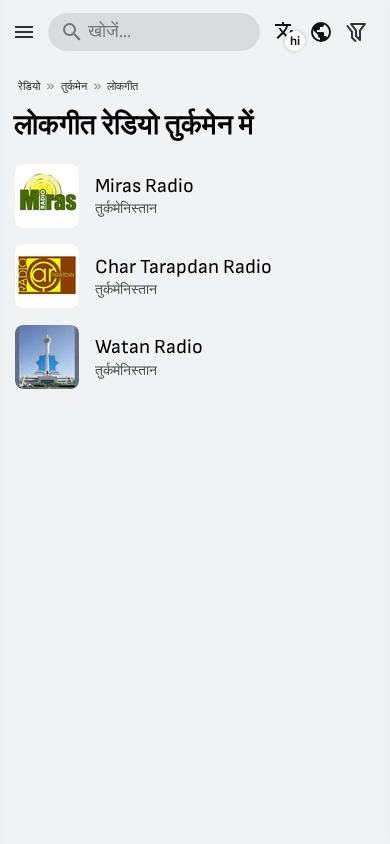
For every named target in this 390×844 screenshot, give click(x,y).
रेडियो (29, 86)
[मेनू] (24, 32)
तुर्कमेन (74, 86)
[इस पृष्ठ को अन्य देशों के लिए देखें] (321, 32)
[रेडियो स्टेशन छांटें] (356, 32)
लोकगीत (122, 86)
